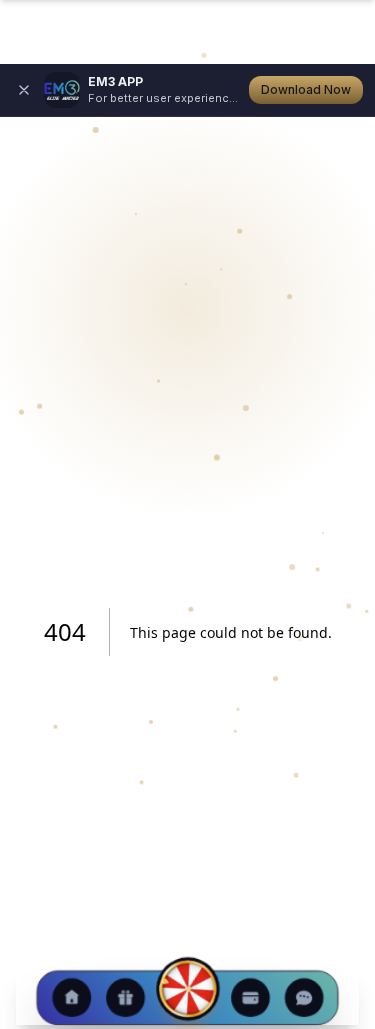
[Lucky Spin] (187, 989)
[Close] (24, 90)
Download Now (306, 89)
